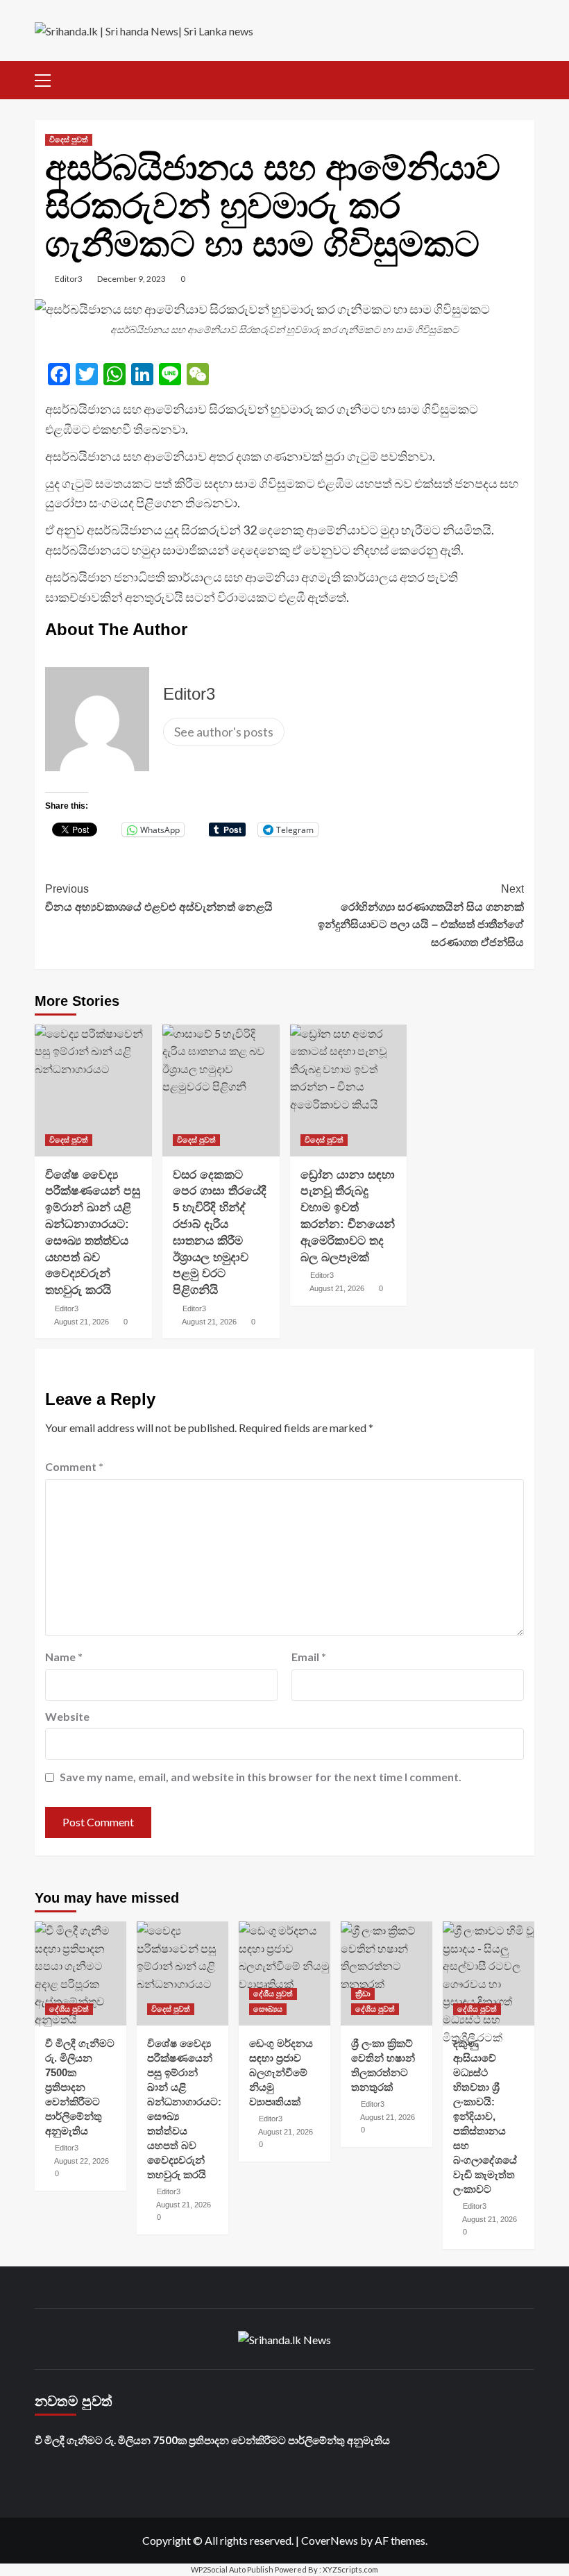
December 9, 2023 (131, 279)
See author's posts (224, 732)
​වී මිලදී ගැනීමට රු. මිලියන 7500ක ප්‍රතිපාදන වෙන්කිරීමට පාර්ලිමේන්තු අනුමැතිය (80, 2087)
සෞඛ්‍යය (268, 2009)
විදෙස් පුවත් (69, 140)
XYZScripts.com (350, 2569)
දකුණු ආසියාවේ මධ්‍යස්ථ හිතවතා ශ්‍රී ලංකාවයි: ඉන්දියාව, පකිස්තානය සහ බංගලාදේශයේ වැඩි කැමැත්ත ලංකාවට (485, 2116)
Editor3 (69, 279)
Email (309, 1657)
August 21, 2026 (82, 1322)
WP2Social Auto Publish (232, 2569)
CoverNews (330, 2540)
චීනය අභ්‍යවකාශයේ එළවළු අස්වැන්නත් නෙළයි (159, 898)
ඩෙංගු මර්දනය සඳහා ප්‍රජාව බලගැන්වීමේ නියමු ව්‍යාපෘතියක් (281, 2072)
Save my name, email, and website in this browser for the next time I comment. (261, 1777)
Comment (74, 1466)
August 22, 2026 (82, 2161)
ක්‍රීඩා (363, 1994)
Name (64, 1657)
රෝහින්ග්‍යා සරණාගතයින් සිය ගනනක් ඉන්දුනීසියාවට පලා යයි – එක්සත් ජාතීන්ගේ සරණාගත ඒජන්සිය (421, 916)
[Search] (526, 78)
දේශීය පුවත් (69, 2009)
